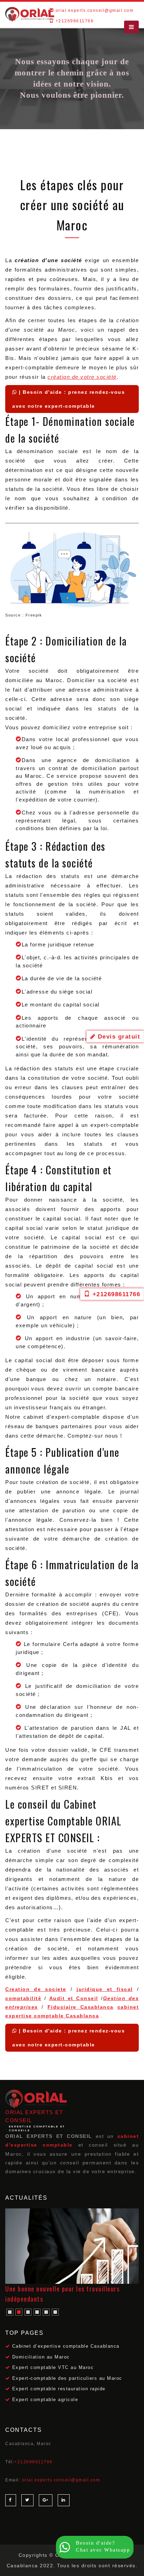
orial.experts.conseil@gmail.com (95, 10)
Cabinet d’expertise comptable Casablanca (66, 2346)
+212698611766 (34, 2462)
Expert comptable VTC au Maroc (53, 2368)
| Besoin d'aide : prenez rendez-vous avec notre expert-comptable (69, 399)
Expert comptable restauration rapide (59, 2389)
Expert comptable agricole (45, 2400)
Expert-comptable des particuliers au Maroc (67, 2378)
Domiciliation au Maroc (41, 2357)
